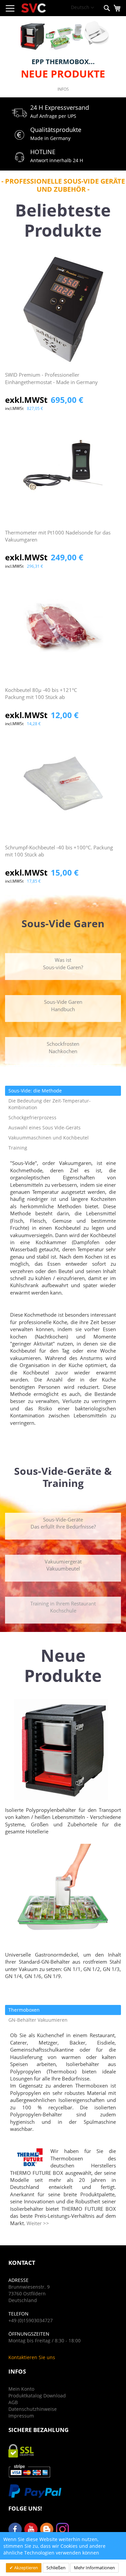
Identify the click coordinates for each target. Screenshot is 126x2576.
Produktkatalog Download (37, 2396)
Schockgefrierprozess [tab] (32, 1117)
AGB (13, 2402)
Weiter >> (38, 2223)
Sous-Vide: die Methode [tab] (35, 1091)
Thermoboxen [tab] (24, 2010)
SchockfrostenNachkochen (63, 1047)
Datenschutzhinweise (33, 2409)
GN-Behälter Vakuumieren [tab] (38, 2020)
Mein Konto (21, 2389)
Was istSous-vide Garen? (63, 963)
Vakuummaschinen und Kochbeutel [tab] (49, 1138)
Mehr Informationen (94, 2568)
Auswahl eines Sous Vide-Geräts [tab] (45, 1128)
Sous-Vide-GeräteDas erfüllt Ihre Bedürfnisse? (63, 1523)
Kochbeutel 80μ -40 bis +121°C (41, 693)
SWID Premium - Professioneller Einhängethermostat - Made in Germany (51, 378)
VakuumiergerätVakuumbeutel (63, 1565)
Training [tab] (18, 1148)
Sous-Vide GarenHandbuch (63, 1005)
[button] (82, 8)
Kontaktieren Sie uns (32, 2357)
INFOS (63, 89)
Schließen (56, 2568)
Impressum (21, 2416)
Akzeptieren (26, 2568)
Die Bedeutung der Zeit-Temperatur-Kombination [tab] (50, 1104)
